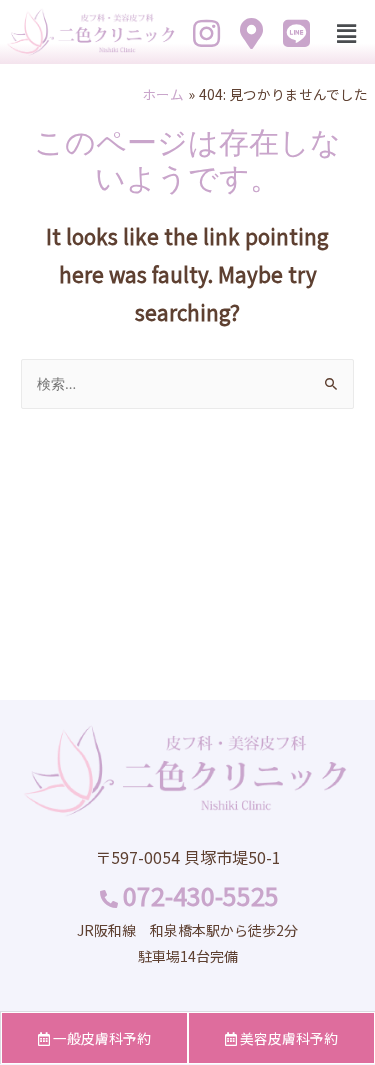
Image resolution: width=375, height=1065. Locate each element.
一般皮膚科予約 (100, 1038)
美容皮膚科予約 (287, 1038)
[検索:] (187, 383)
